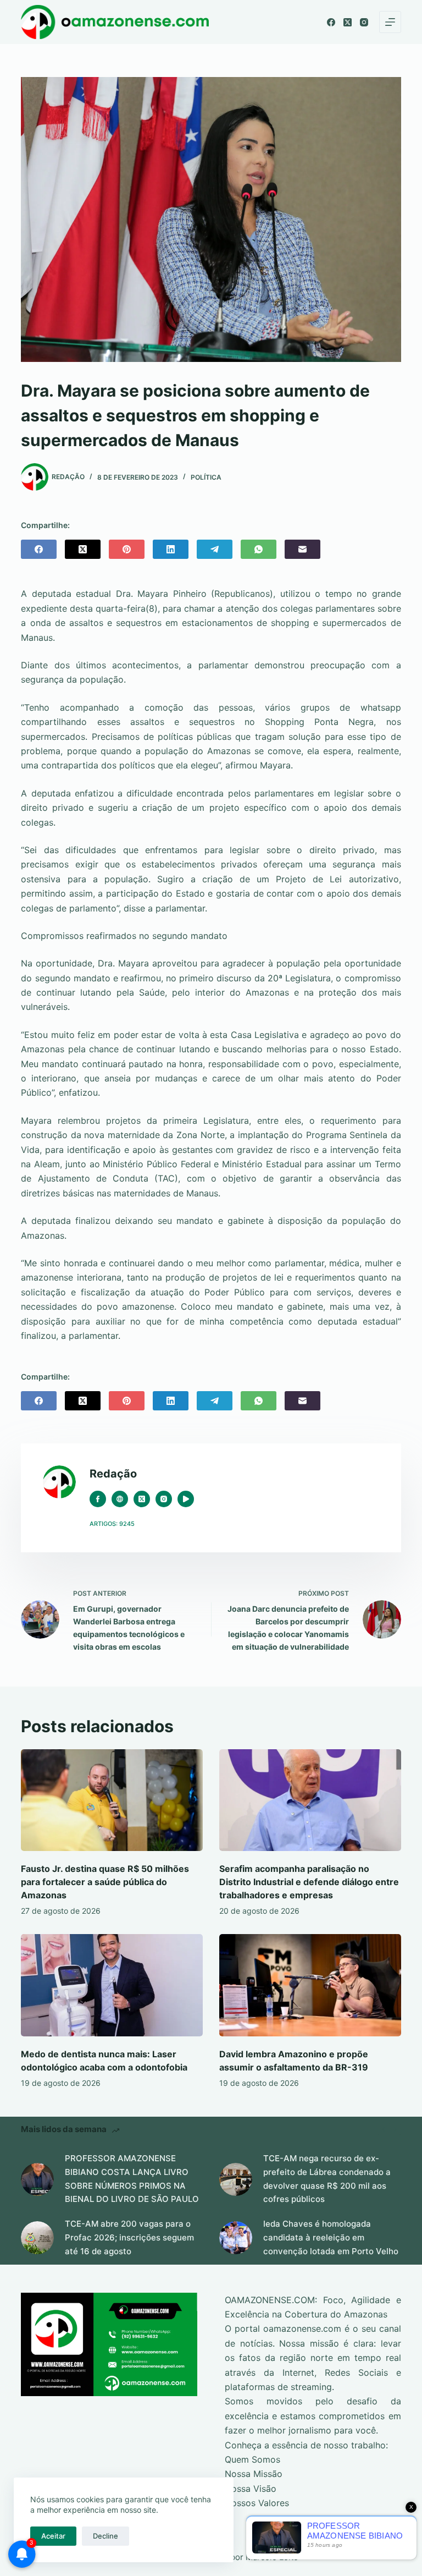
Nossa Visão (251, 2489)
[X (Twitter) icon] (142, 1499)
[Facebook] (331, 22)
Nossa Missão (254, 2474)
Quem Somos (252, 2459)
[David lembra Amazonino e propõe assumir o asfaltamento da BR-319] (310, 1985)
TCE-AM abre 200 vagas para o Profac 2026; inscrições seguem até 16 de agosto (129, 2237)
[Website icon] (120, 1499)
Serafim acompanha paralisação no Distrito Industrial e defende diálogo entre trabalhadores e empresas (309, 1882)
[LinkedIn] (171, 549)
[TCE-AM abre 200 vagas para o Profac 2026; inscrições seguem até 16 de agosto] (37, 2238)
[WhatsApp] (259, 549)
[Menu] (390, 22)
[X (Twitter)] (348, 22)
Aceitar (53, 2536)
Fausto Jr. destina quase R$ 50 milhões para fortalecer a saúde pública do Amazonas (105, 1882)
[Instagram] (364, 22)
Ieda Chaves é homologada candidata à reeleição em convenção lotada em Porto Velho (331, 2237)
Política (206, 477)
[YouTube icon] (186, 1499)
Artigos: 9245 (112, 1524)
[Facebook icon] (98, 1499)
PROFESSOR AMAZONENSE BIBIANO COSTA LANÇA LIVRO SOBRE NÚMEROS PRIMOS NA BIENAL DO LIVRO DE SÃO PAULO (132, 2179)
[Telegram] (215, 549)
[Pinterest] (127, 549)
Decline (105, 2536)
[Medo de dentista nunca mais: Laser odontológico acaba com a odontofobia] (112, 1985)
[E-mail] (302, 549)
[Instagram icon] (164, 1499)
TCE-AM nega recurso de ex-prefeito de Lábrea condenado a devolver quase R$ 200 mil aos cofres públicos (327, 2179)
